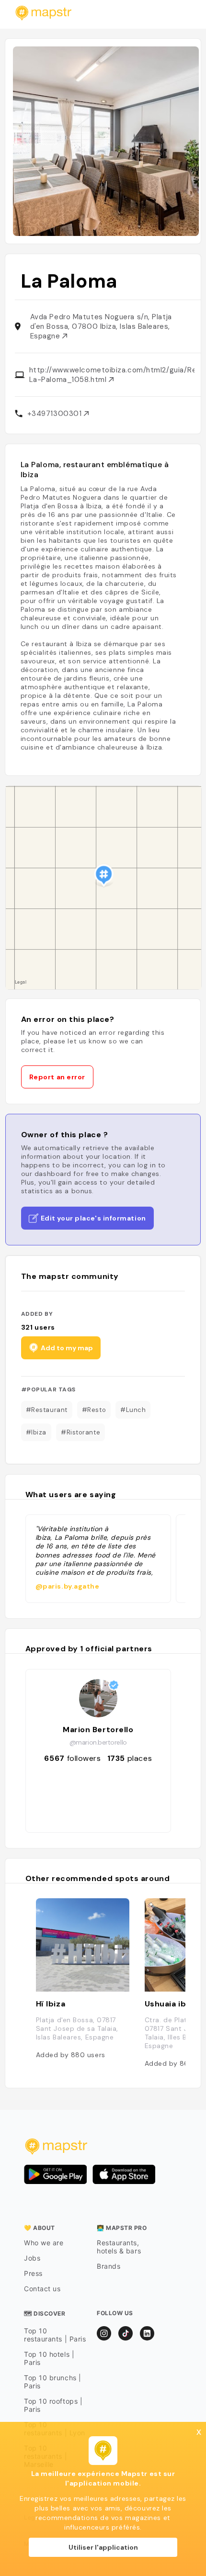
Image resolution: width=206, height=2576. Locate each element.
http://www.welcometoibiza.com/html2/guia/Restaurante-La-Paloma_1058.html (112, 375)
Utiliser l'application (103, 2547)
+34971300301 (56, 414)
